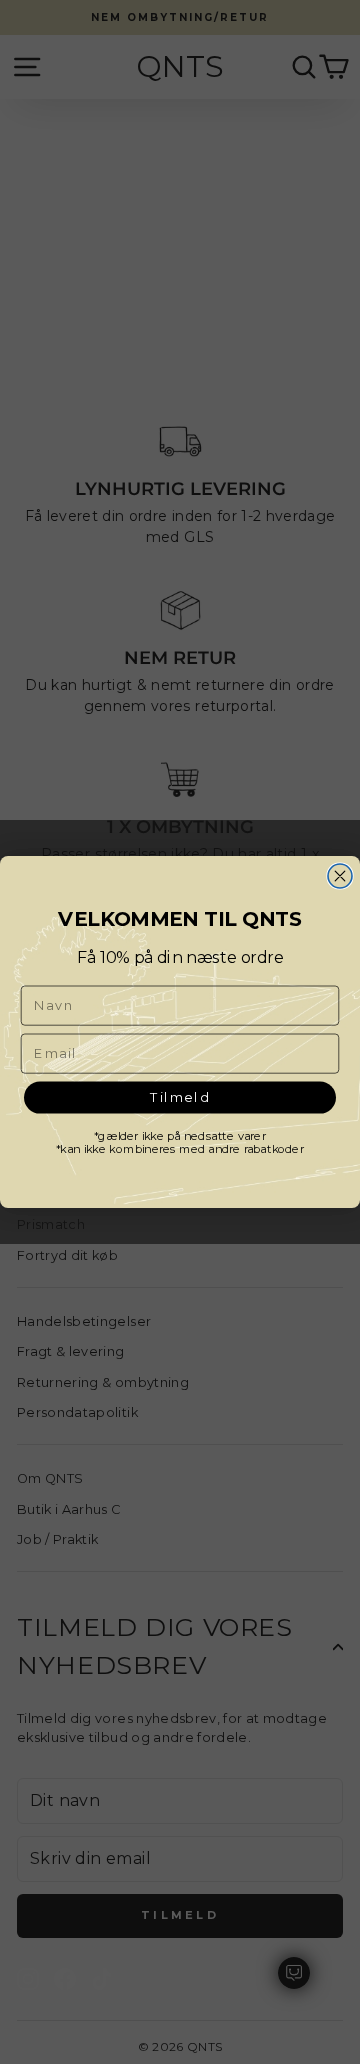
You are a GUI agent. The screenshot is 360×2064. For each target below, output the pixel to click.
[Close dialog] (340, 876)
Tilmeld (180, 1096)
